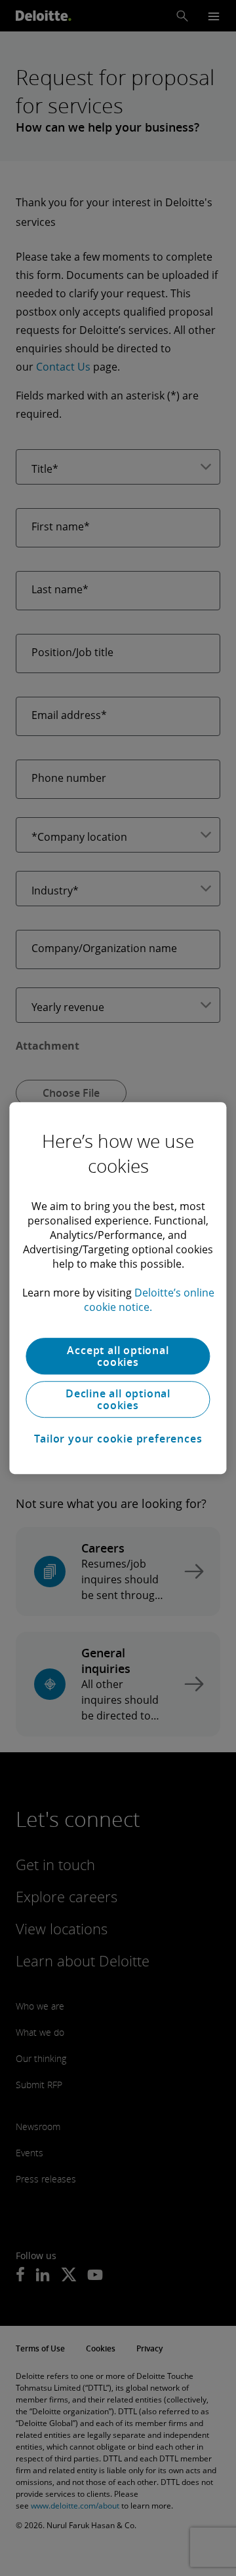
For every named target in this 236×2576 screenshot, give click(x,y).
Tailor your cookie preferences (118, 1439)
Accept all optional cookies (118, 1356)
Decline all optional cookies (118, 1399)
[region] (118, 1288)
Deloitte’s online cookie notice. (149, 1300)
